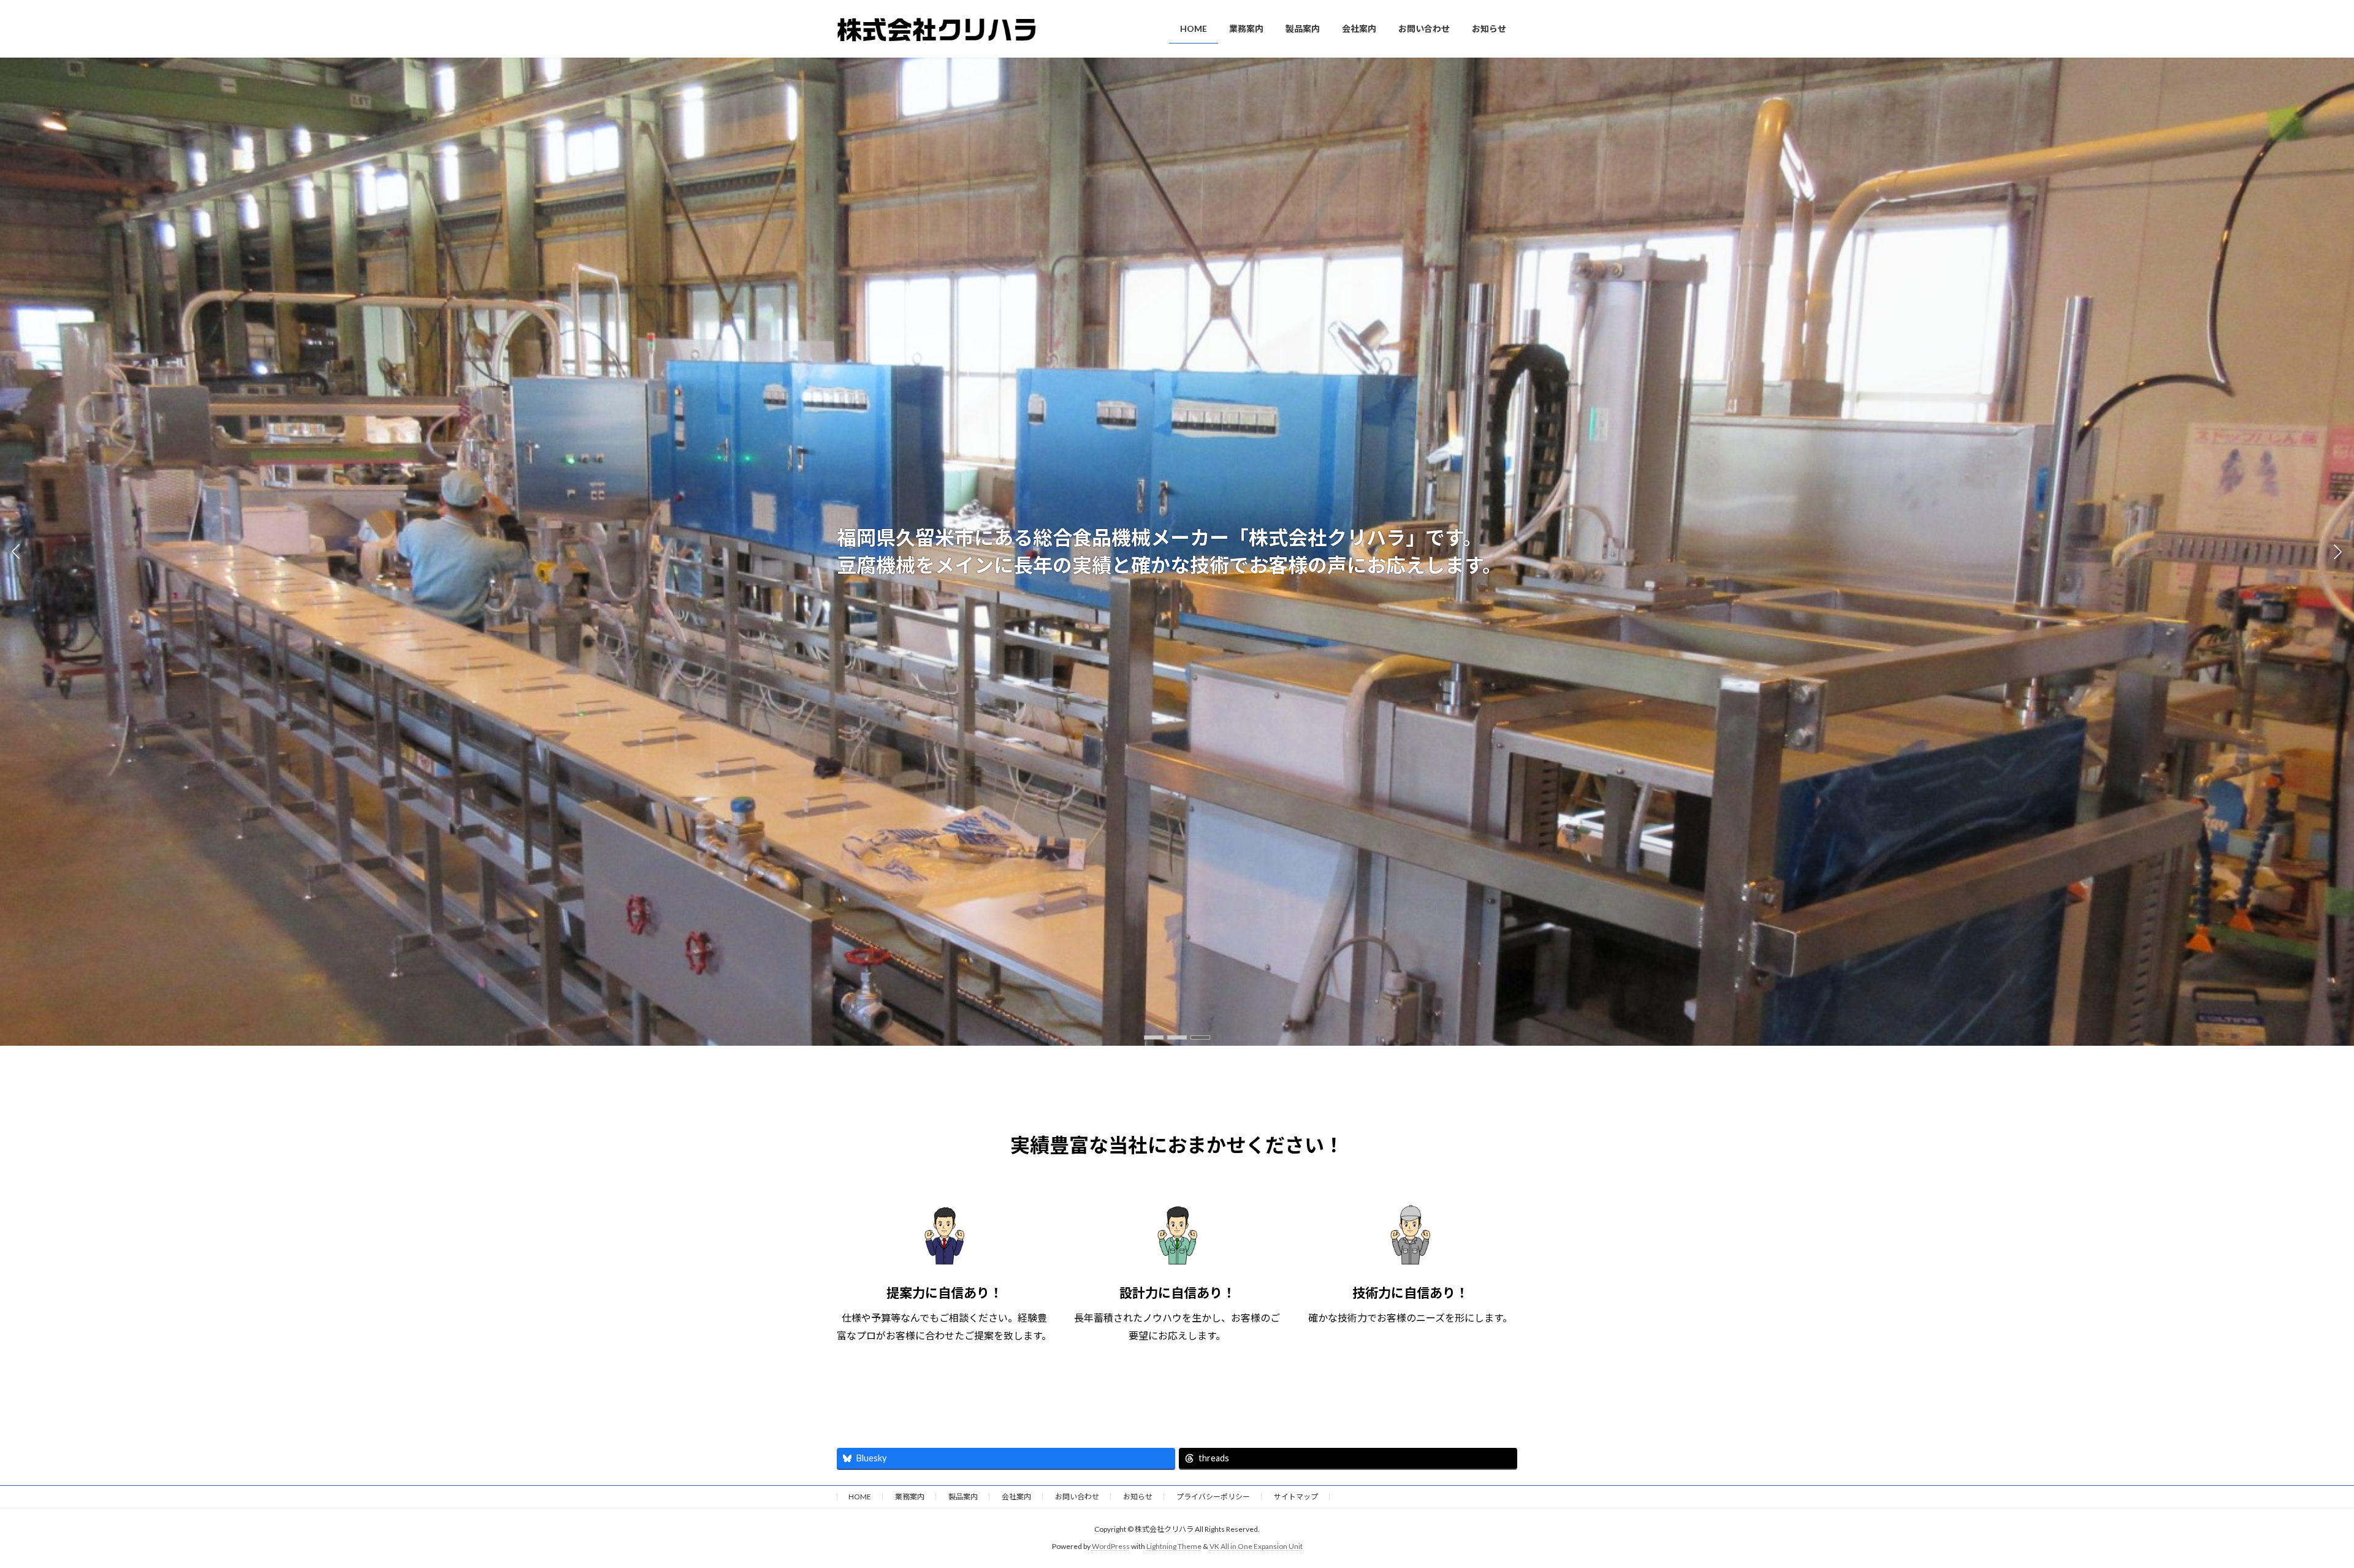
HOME (860, 1497)
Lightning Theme (1174, 1546)
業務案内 (910, 1497)
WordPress (1111, 1546)
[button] (1154, 1037)
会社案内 (1016, 1497)
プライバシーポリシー (1213, 1497)
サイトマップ (1296, 1497)
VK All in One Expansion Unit (1256, 1546)
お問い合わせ (1077, 1497)
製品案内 (963, 1497)
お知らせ (1138, 1497)
